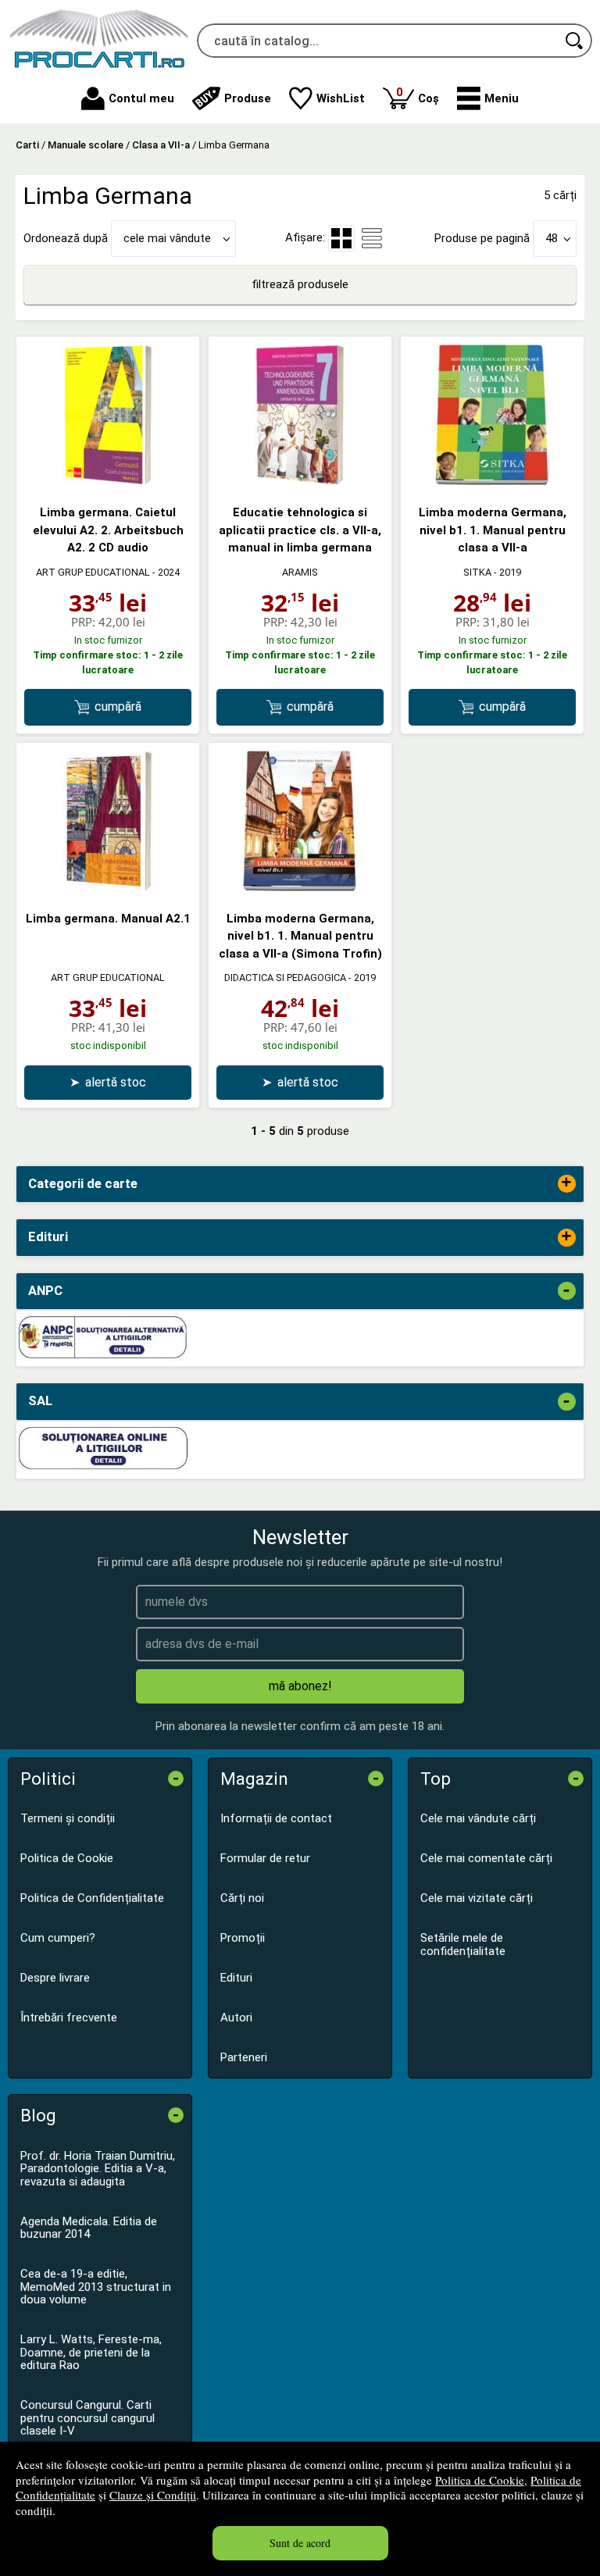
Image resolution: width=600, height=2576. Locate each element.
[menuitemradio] (372, 238)
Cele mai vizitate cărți (477, 1898)
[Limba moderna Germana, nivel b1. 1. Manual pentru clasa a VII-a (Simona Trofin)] (300, 887)
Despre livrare (55, 1978)
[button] (488, 98)
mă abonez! (300, 1686)
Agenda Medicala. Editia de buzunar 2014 (89, 2228)
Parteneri (244, 2057)
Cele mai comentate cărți (486, 1858)
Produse (248, 98)
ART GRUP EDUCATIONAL (93, 572)
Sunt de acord (300, 2543)
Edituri (236, 1978)
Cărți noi (242, 1898)
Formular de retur (265, 1858)
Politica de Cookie (480, 2480)
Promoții (243, 1938)
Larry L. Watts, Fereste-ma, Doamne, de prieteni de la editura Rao (91, 2352)
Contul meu (141, 98)
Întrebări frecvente (69, 2018)
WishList (341, 98)
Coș (418, 95)
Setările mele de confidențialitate (463, 1944)
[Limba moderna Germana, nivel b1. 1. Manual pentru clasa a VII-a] (492, 481)
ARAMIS (300, 572)
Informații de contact (276, 1818)
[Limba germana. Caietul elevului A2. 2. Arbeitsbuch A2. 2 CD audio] (108, 481)
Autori (236, 2018)
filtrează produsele (300, 284)
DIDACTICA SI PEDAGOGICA (285, 978)
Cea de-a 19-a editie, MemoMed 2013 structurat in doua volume (96, 2287)
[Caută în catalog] (575, 41)
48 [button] (552, 238)
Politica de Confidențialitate (92, 1898)
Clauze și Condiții (153, 2495)
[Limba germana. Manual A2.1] (108, 887)
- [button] (566, 1291)
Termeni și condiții (68, 1818)
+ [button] (566, 1184)
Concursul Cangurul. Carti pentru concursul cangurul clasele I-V (87, 2418)
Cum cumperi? (58, 1938)
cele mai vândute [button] (167, 238)
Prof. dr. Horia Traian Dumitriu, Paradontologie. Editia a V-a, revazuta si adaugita (98, 2169)
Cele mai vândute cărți (478, 1818)
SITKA (477, 572)
